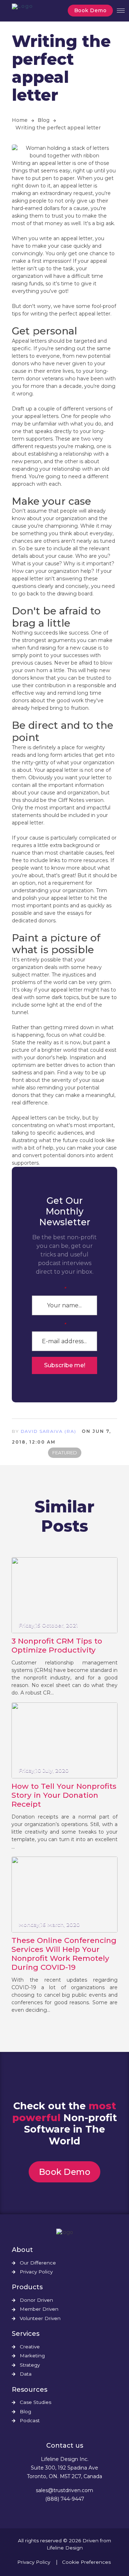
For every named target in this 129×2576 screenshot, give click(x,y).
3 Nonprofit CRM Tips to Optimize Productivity (57, 1645)
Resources (30, 2390)
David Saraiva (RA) (49, 1431)
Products (27, 2287)
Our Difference (38, 2263)
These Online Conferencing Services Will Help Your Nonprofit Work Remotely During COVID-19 (64, 1954)
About (22, 2250)
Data (26, 2374)
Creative (30, 2347)
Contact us (65, 2446)
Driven (90, 2541)
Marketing (32, 2356)
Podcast (30, 2421)
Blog (44, 120)
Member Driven (39, 2309)
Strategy (30, 2365)
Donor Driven (36, 2300)
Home (20, 120)
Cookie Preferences (86, 2562)
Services (26, 2334)
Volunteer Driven (40, 2318)
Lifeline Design (65, 2548)
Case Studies (35, 2402)
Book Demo (90, 10)
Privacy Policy (36, 2272)
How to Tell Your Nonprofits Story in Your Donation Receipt (64, 1795)
